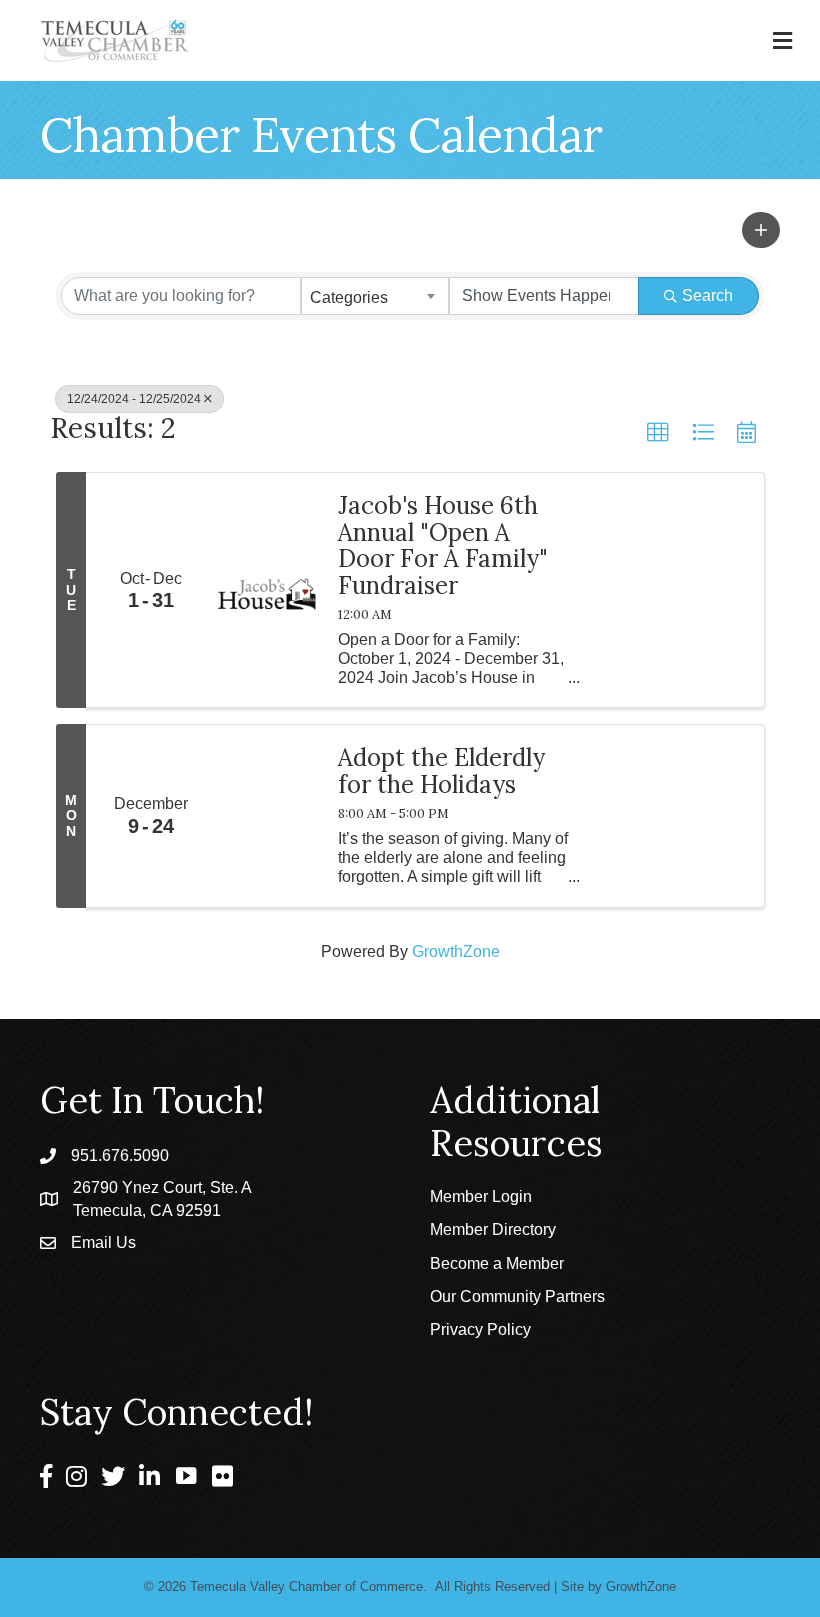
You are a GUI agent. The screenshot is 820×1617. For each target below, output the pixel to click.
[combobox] (375, 296)
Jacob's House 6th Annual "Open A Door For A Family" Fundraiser (443, 546)
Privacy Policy (480, 1329)
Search (707, 295)
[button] (761, 230)
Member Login (481, 1196)
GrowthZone (456, 951)
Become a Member (497, 1263)
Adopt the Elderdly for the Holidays (441, 771)
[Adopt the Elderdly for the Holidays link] (267, 815)
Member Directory (493, 1229)
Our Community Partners (517, 1296)
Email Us (103, 1242)
